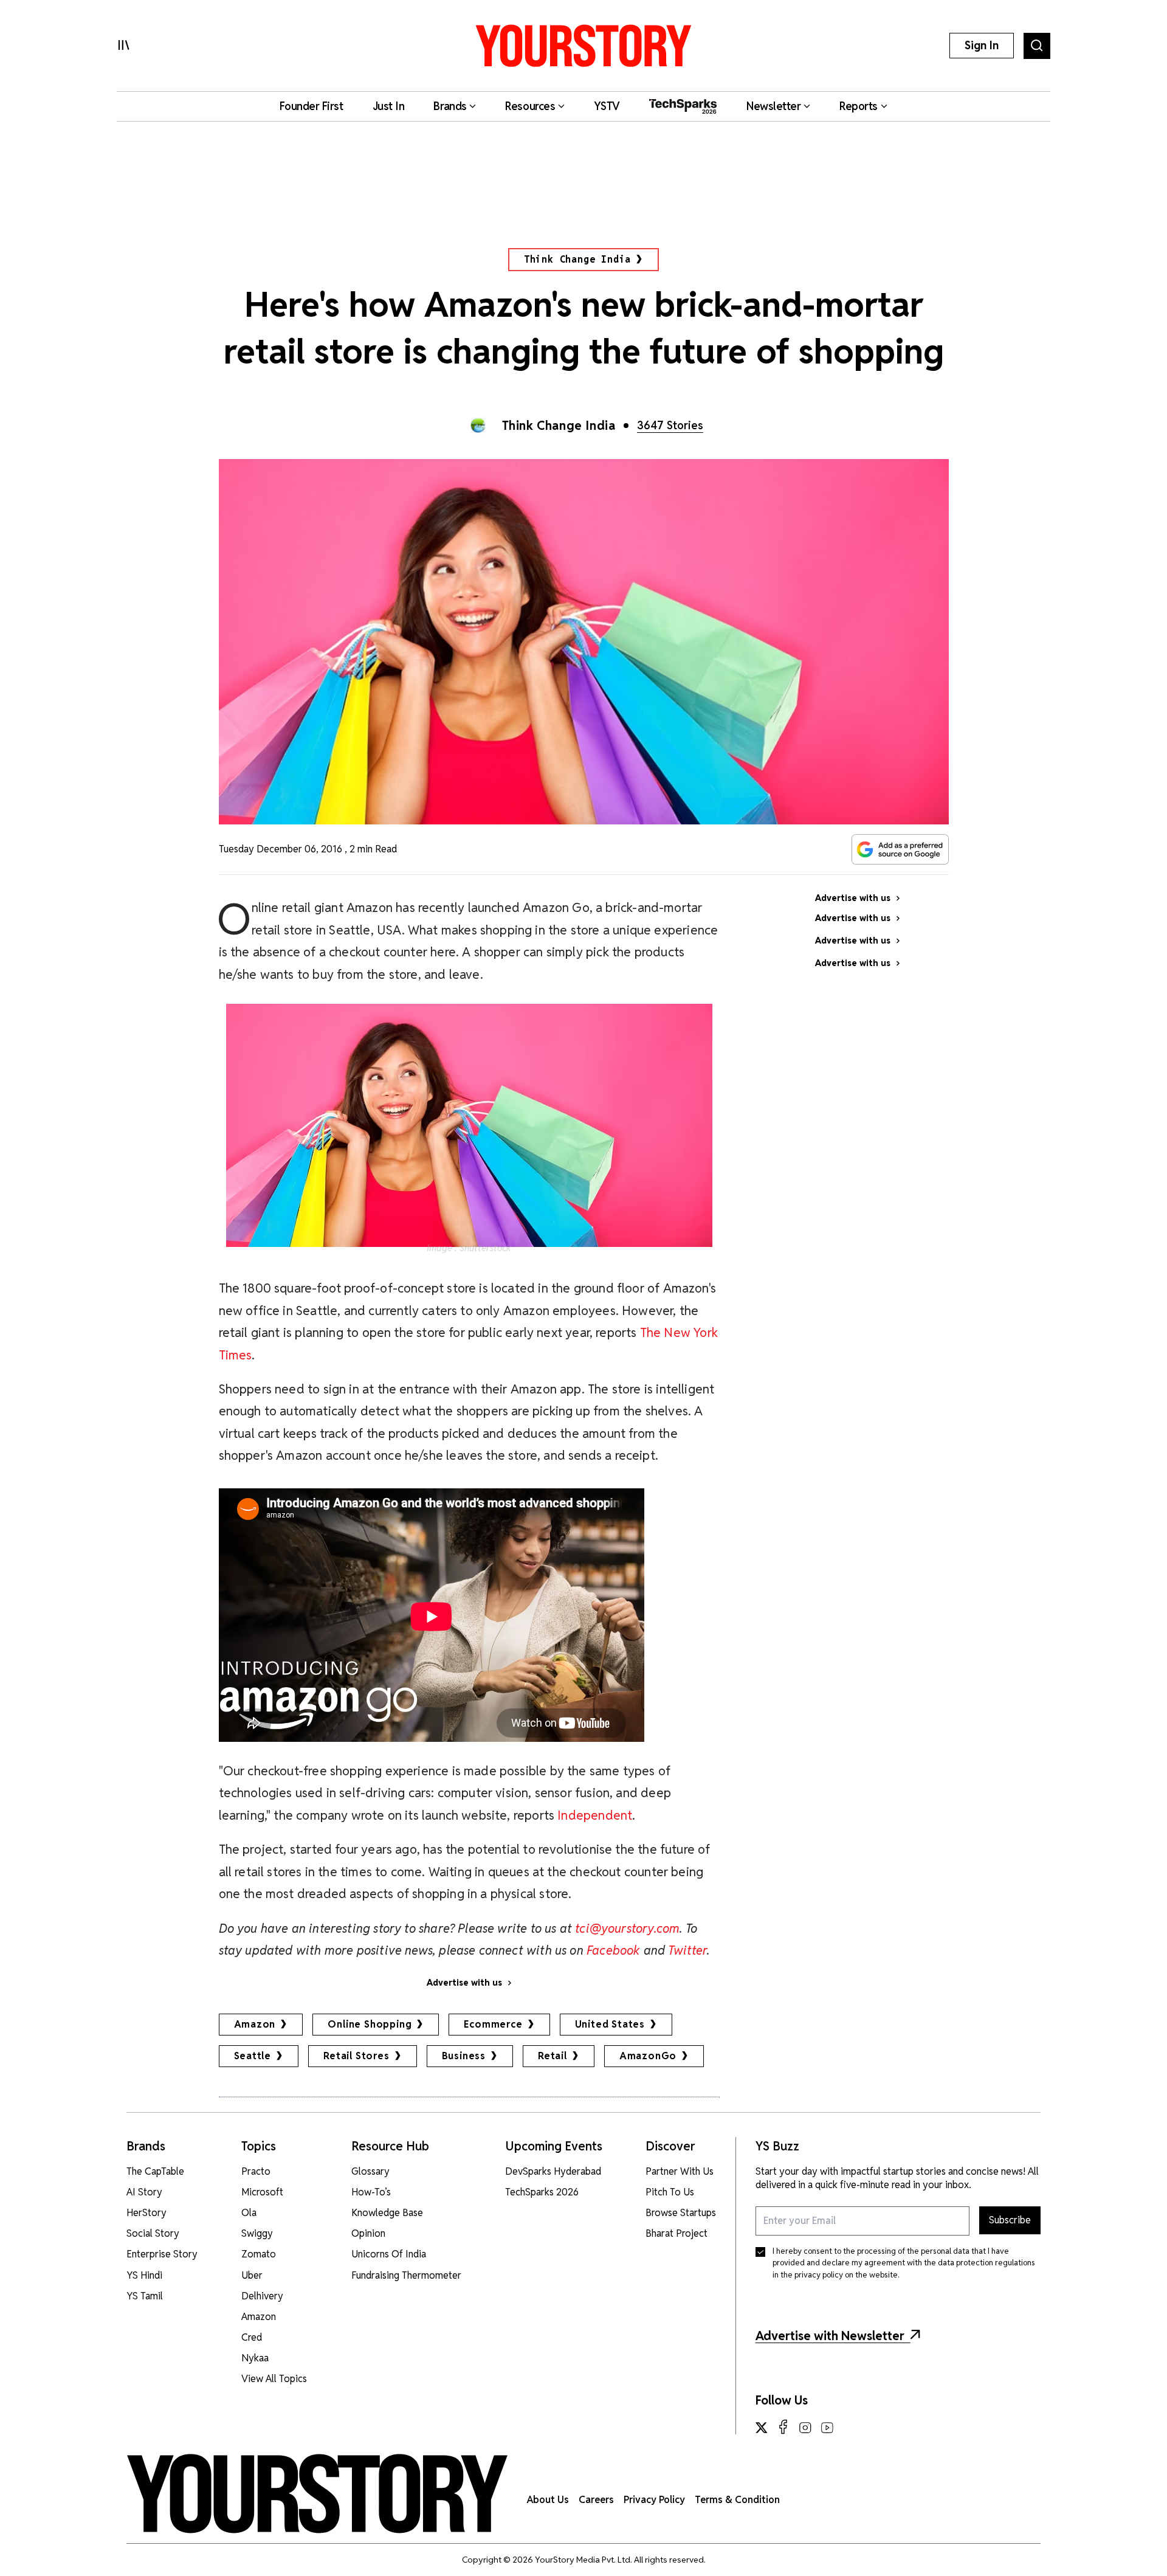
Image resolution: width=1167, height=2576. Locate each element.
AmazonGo (648, 2056)
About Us (548, 2500)
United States (610, 2024)
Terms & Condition (737, 2500)
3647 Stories (670, 425)
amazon (255, 2024)
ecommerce (493, 2024)
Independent (595, 1815)
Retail (553, 2056)
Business (464, 2056)
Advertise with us (464, 1983)
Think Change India (577, 259)
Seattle (253, 2056)
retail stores (356, 2056)
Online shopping (370, 2024)
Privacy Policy (654, 2500)
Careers (596, 2500)
